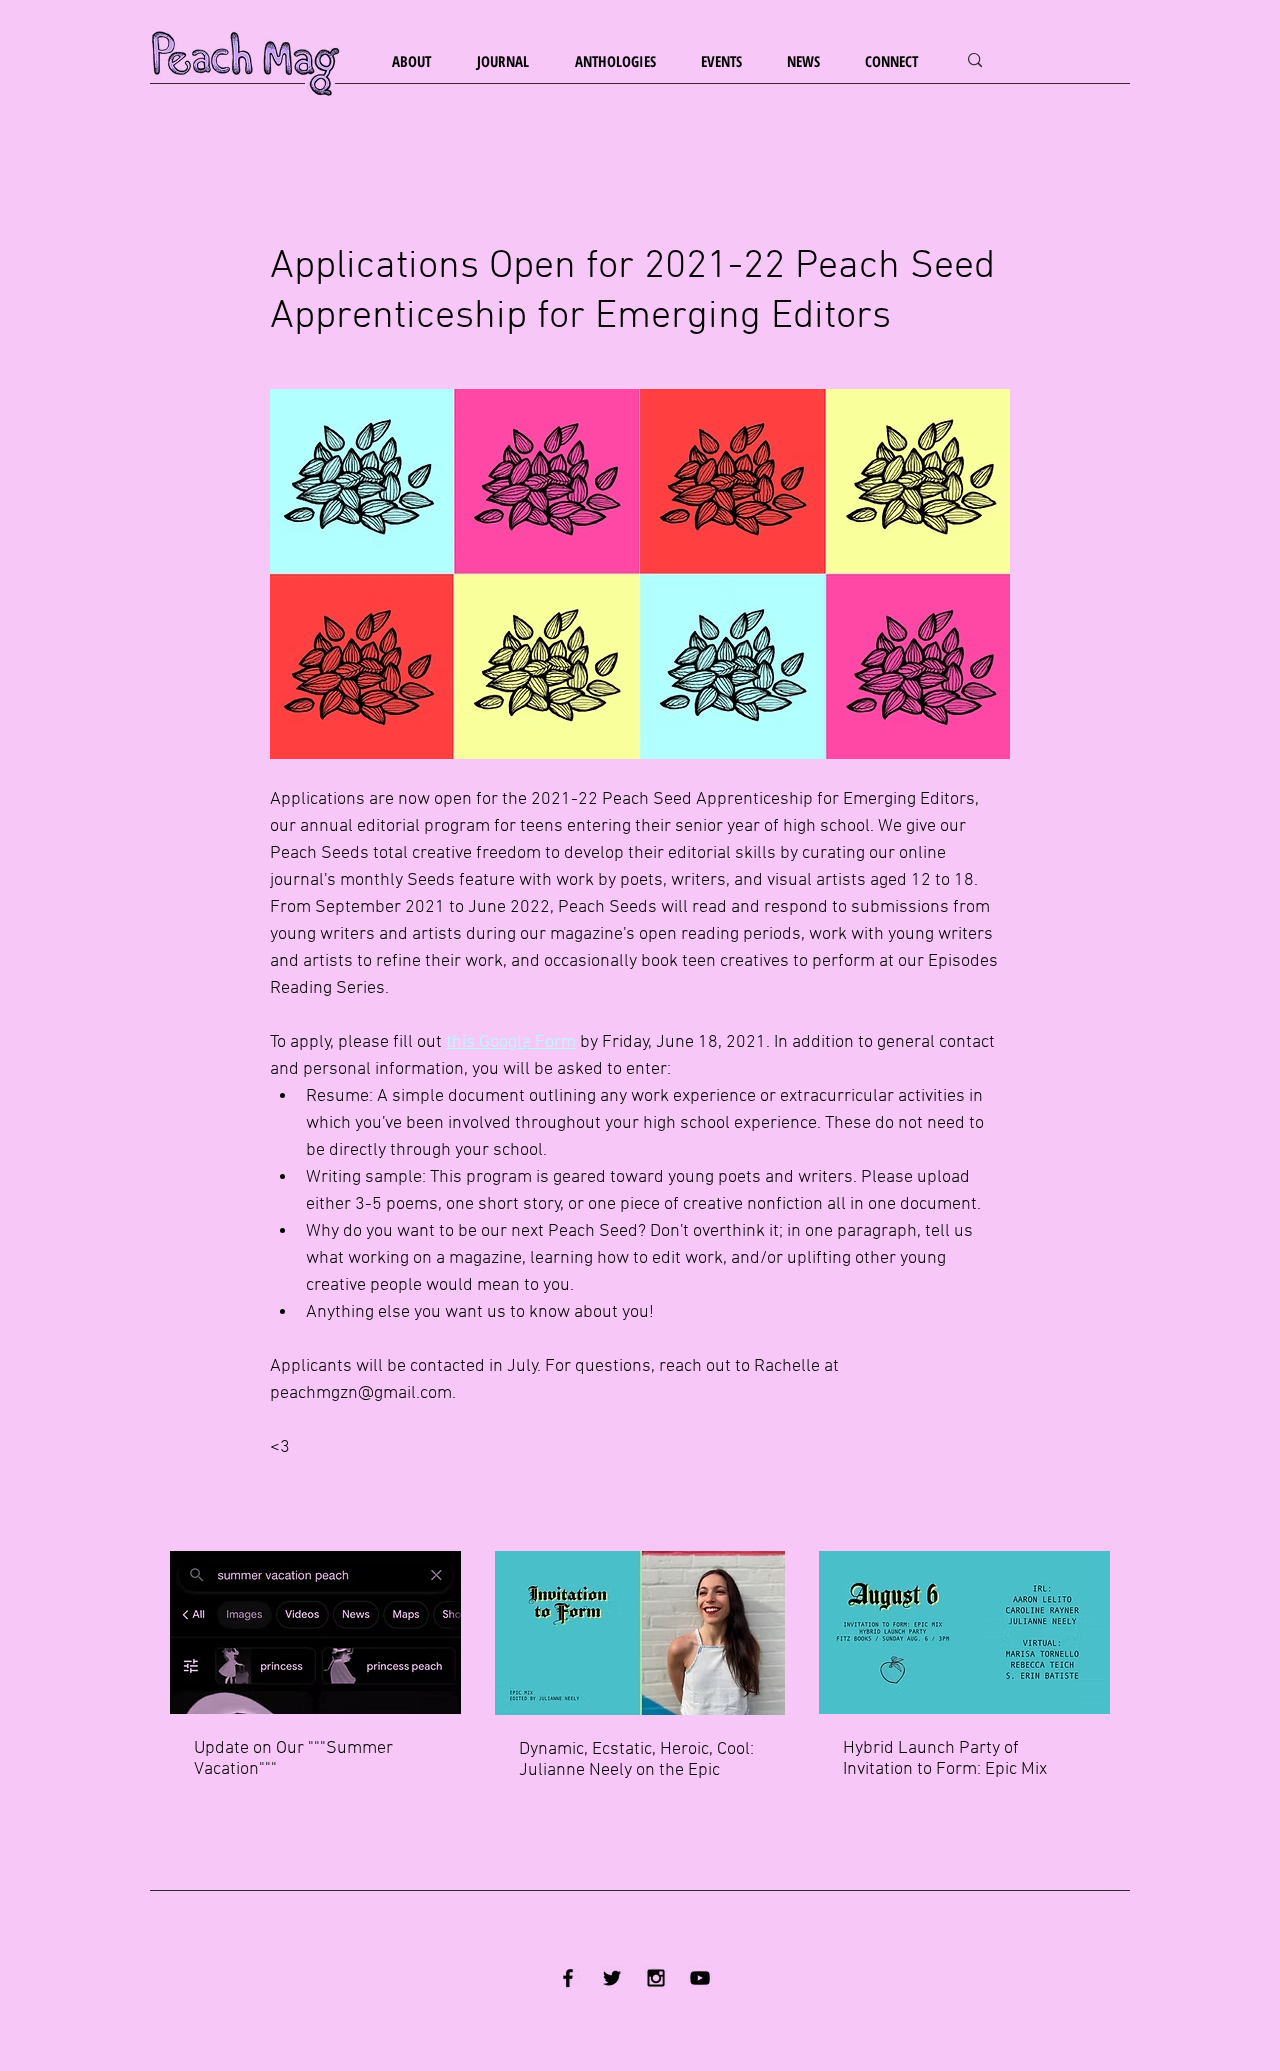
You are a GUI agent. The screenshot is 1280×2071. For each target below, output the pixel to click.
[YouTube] (700, 1978)
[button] (419, 61)
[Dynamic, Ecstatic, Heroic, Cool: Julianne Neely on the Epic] (640, 1633)
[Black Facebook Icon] (568, 1978)
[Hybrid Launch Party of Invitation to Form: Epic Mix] (964, 1632)
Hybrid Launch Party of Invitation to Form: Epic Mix (945, 1759)
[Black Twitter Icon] (612, 1978)
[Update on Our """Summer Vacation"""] (315, 1632)
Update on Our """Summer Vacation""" (293, 1759)
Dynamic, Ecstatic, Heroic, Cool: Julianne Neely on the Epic (636, 1760)
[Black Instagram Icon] (656, 1978)
